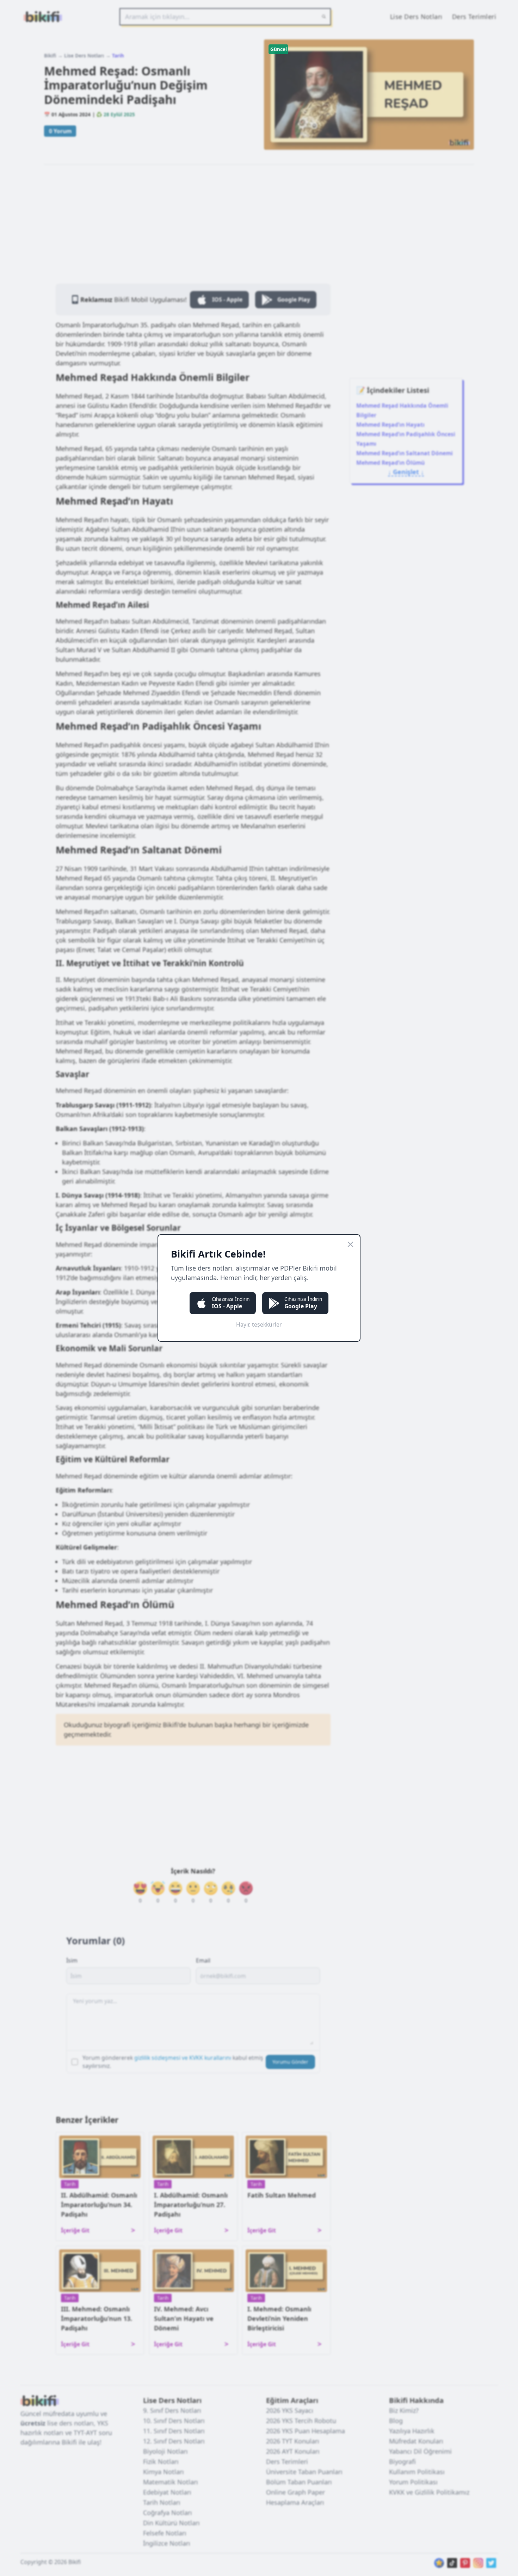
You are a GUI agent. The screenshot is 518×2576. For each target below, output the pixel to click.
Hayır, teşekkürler (259, 1324)
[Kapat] (350, 1244)
